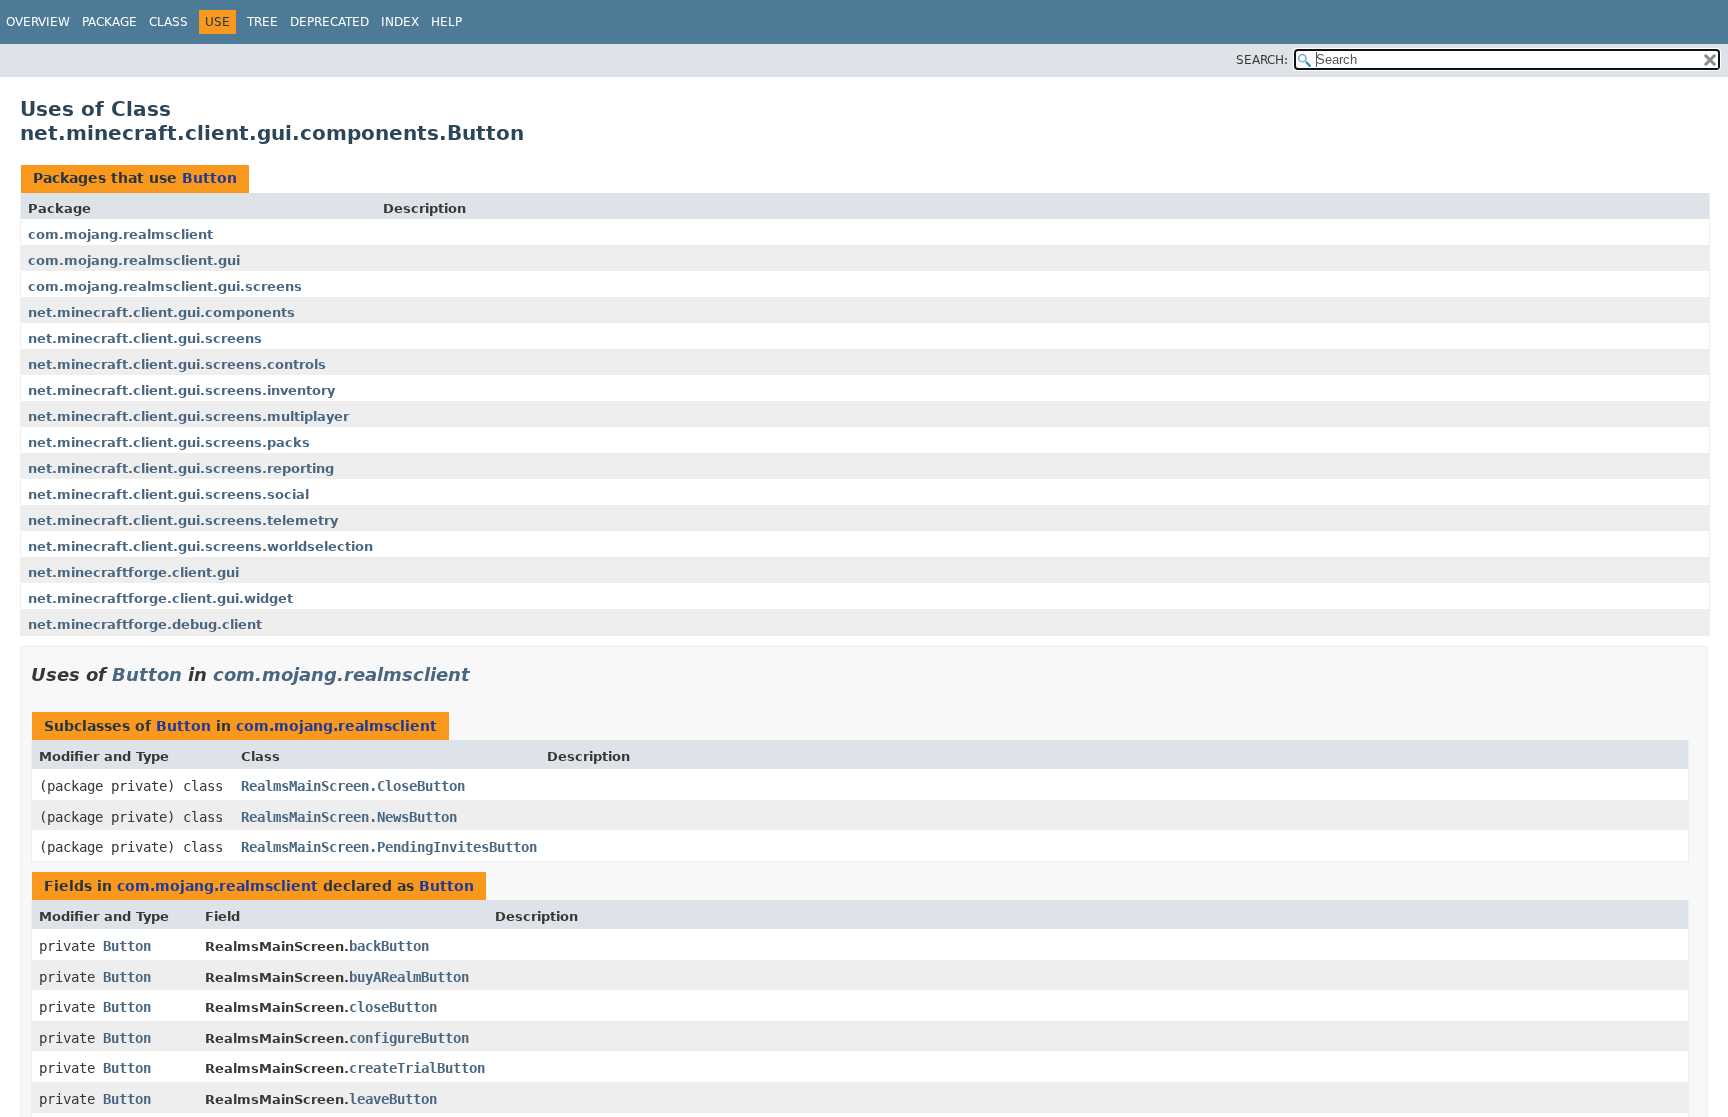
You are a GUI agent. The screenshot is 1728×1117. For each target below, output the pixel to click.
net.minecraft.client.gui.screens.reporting (181, 468)
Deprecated (329, 22)
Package (109, 22)
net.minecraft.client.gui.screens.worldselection (200, 546)
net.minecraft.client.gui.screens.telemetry (183, 520)
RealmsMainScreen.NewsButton (349, 817)
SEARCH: (1262, 60)
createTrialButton (417, 1068)
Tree (262, 22)
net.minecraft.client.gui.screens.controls (177, 364)
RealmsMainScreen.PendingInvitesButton (389, 847)
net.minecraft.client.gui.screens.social (168, 494)
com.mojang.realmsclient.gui (134, 260)
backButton (389, 946)
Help (446, 22)
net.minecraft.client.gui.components (161, 312)
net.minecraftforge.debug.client (145, 624)
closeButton (393, 1007)
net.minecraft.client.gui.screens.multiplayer (188, 416)
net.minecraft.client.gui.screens (145, 338)
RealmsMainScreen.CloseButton (353, 786)
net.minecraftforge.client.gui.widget (160, 598)
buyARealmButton (409, 977)
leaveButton (393, 1099)
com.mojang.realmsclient (120, 234)
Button (209, 178)
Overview (38, 22)
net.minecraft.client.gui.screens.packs (169, 442)
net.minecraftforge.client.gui (133, 572)
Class (168, 22)
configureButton (409, 1038)
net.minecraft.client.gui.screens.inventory (181, 390)
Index (400, 22)
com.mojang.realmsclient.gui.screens (165, 286)
